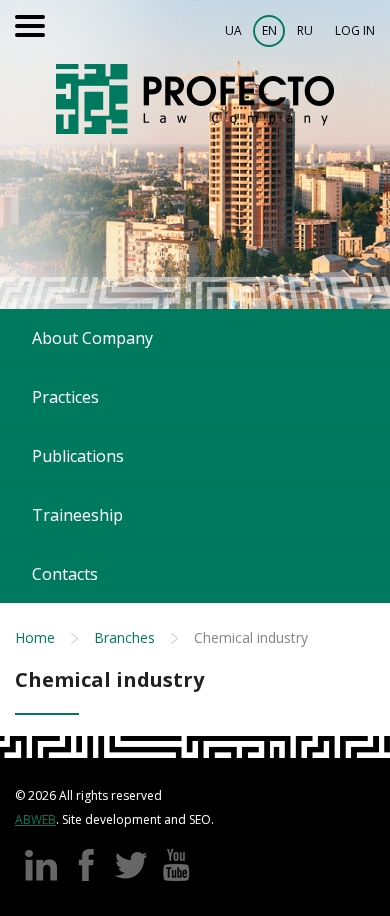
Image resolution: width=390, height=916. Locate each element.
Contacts (65, 574)
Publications (78, 456)
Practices (65, 397)
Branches (124, 637)
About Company (92, 338)
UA (233, 30)
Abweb (35, 819)
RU (305, 30)
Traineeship (77, 515)
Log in (355, 30)
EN (269, 30)
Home (35, 637)
